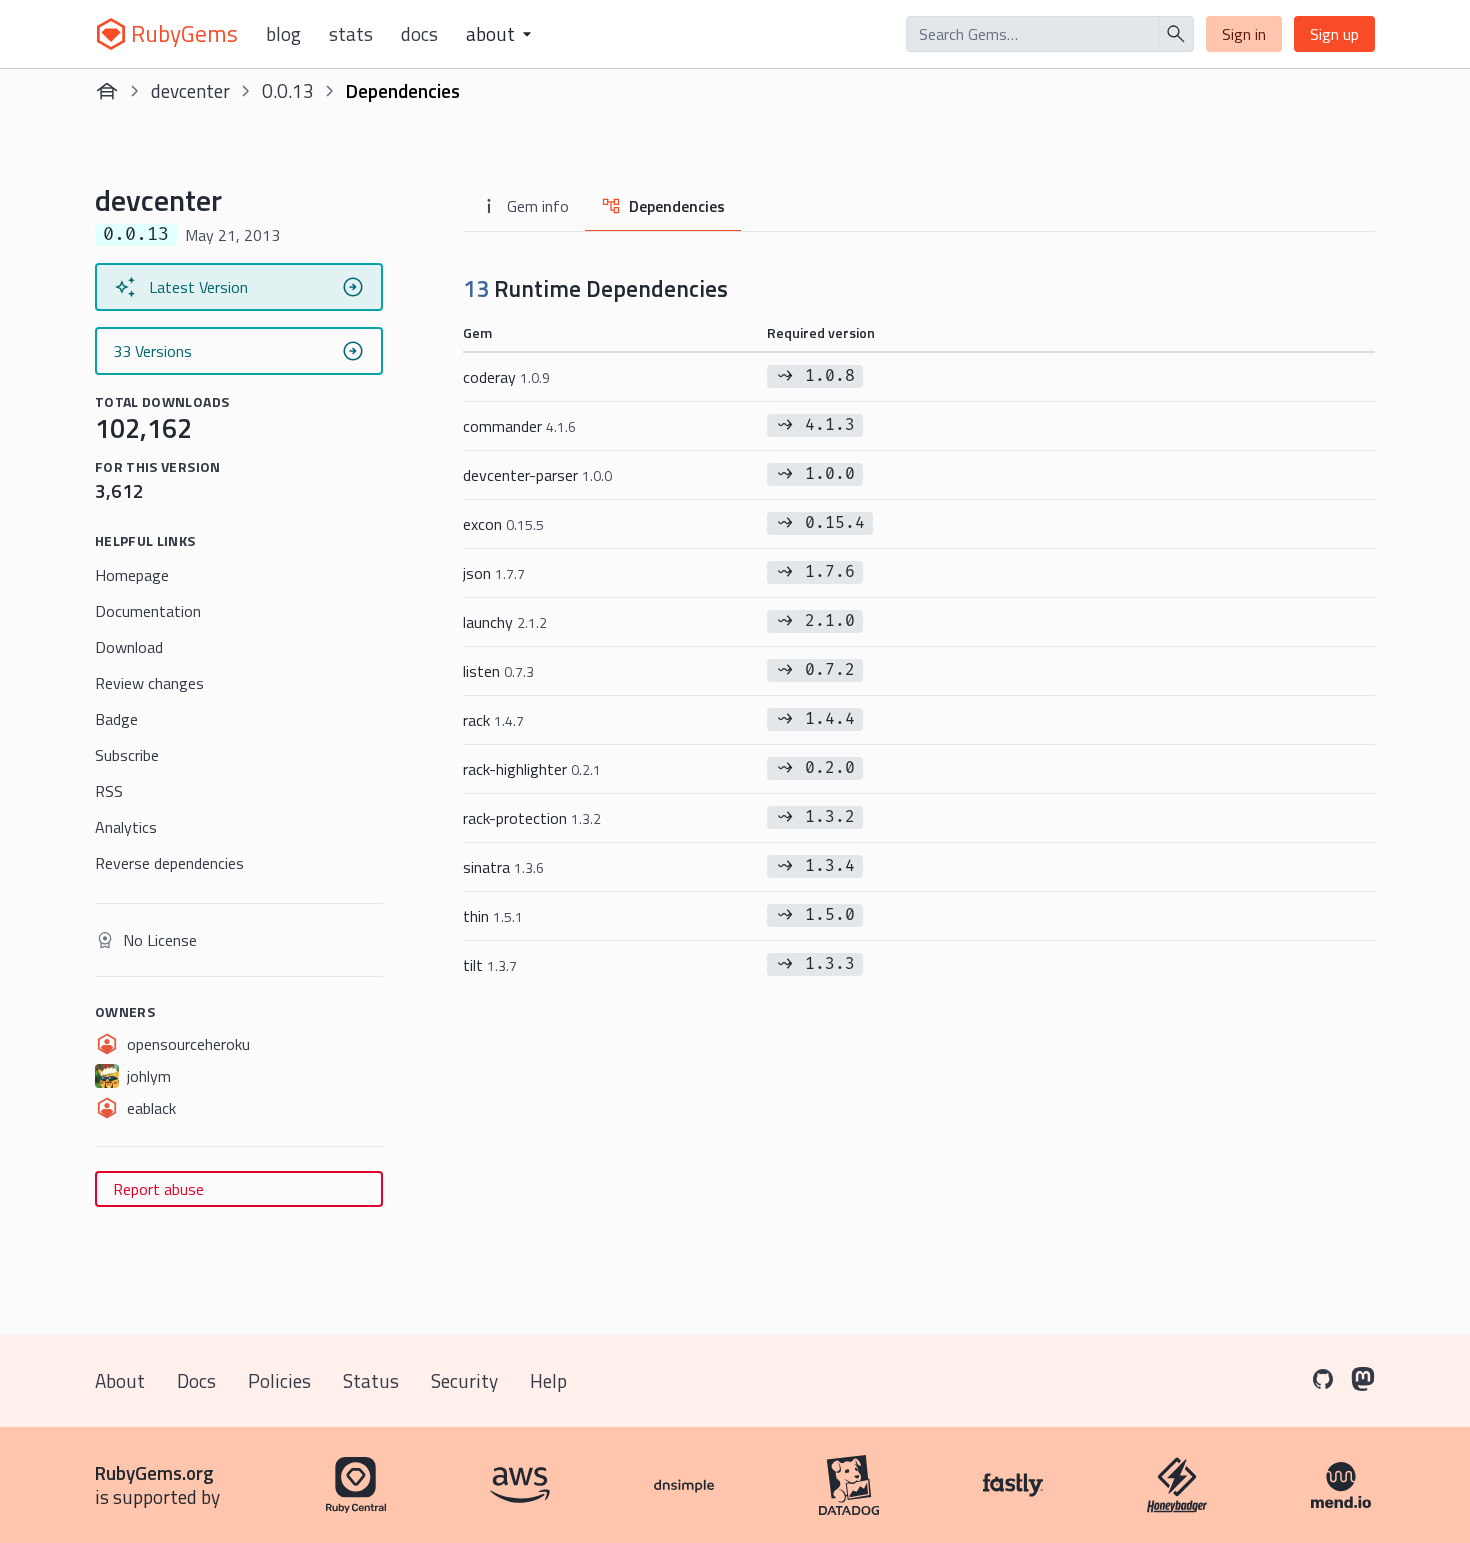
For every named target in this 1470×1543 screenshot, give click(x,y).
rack (493, 720)
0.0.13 (288, 90)
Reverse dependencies (169, 863)
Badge (116, 719)
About (120, 1380)
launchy (505, 622)
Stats (351, 34)
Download (129, 647)
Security (464, 1380)
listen (498, 671)
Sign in (1244, 34)
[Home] (107, 91)
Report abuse (158, 1189)
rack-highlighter (532, 769)
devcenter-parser (537, 475)
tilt (490, 965)
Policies (279, 1380)
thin (493, 916)
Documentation (148, 611)
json (494, 573)
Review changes (149, 683)
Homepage (132, 575)
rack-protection (532, 818)
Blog (283, 34)
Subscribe (127, 755)
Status (371, 1380)
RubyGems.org (154, 1472)
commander (519, 426)
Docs (419, 34)
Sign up (1334, 34)
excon (503, 524)
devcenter (190, 90)
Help (548, 1380)
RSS (109, 791)
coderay (506, 377)
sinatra (503, 867)
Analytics (126, 827)
